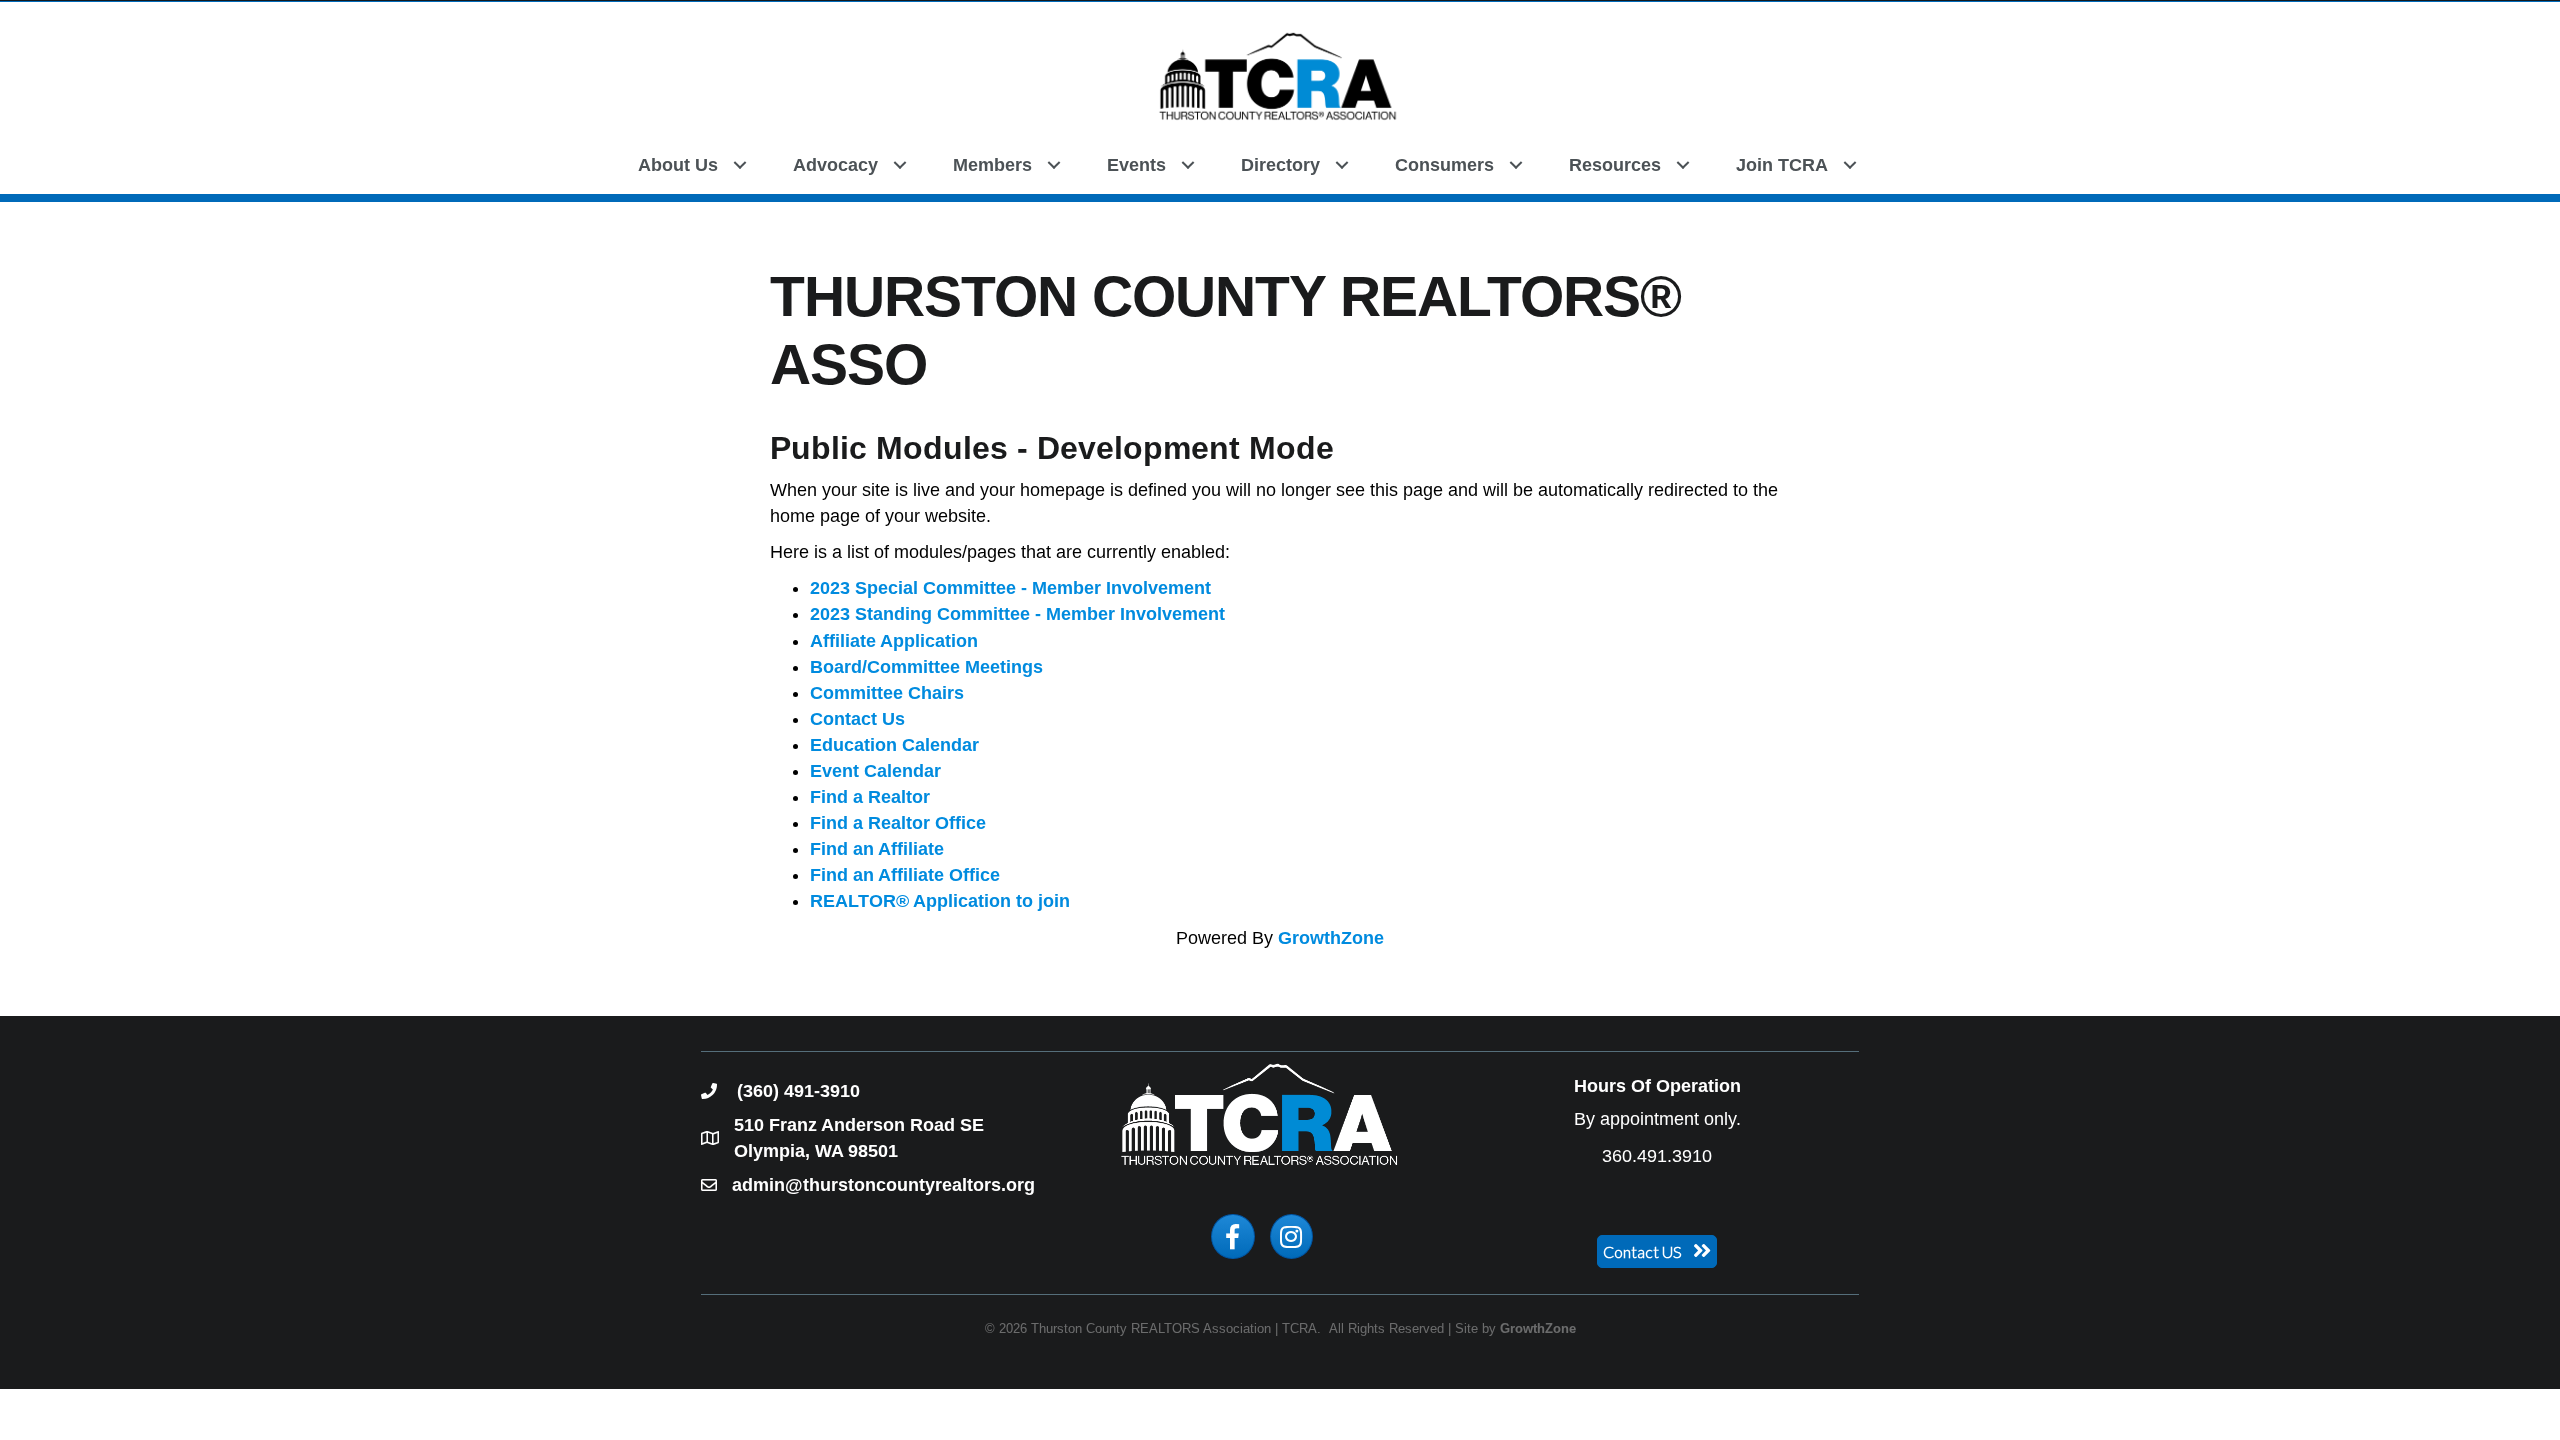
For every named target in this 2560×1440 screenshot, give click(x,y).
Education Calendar (894, 745)
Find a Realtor (870, 797)
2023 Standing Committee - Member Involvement (1017, 614)
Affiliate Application (894, 641)
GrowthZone (1331, 938)
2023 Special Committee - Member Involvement (1010, 588)
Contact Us (857, 719)
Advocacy (835, 165)
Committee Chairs (887, 693)
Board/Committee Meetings (926, 667)
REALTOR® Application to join (940, 901)
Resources (1615, 165)
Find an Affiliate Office (905, 875)
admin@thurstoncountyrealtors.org (883, 1185)
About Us (678, 165)
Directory (1280, 165)
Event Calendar (875, 771)
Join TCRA (1782, 165)
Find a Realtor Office (898, 823)
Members (992, 165)
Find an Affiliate (877, 849)
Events (1136, 165)
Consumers (1444, 165)
